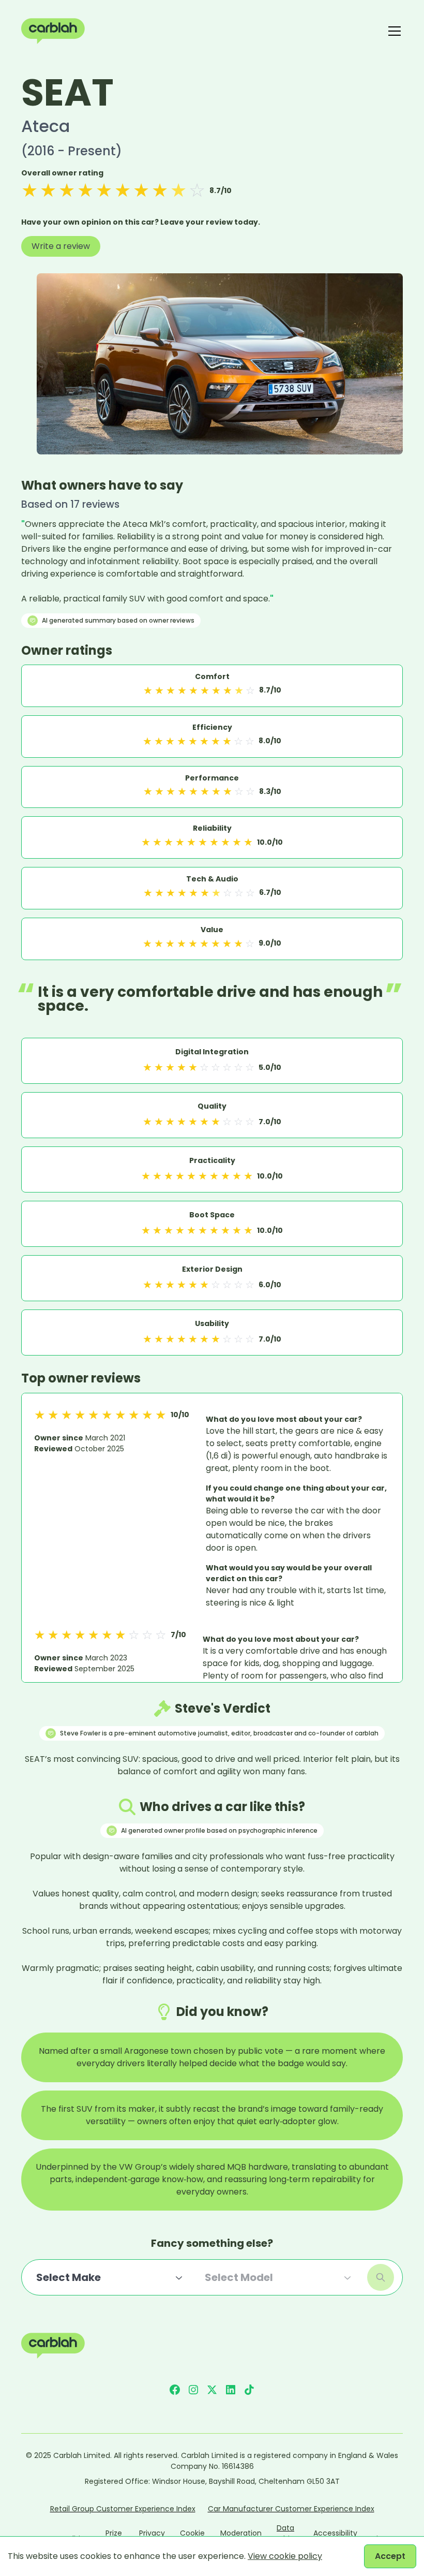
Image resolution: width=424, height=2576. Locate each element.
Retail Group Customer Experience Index (123, 2509)
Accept (390, 2556)
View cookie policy (285, 2556)
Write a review (61, 246)
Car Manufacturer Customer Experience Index (291, 2509)
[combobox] (110, 2277)
